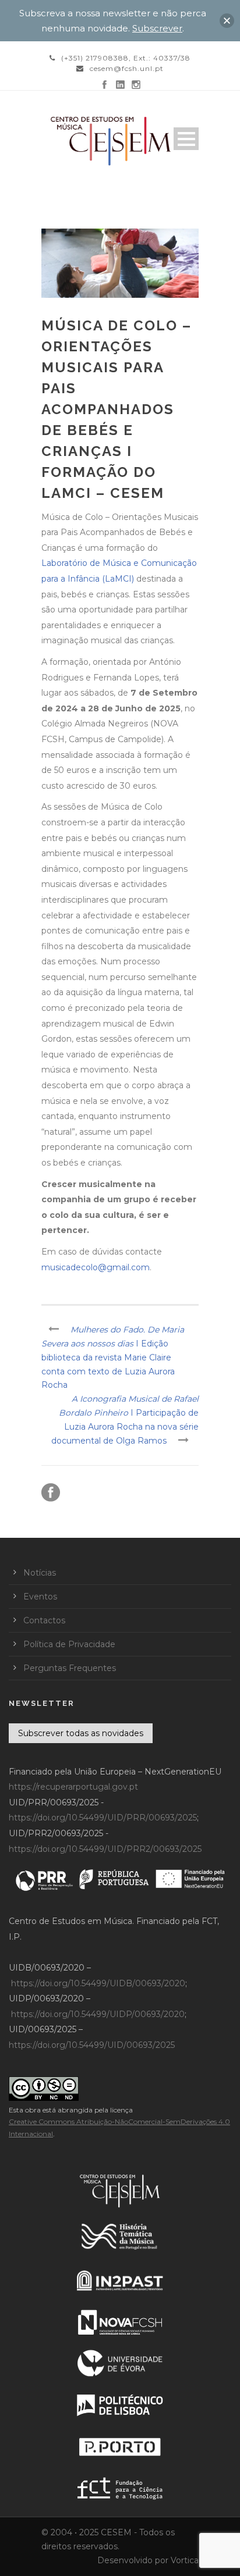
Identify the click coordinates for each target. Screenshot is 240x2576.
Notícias (40, 1573)
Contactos (44, 1620)
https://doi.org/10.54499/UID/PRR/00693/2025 (103, 1818)
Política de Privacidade (69, 1644)
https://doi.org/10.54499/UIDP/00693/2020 (98, 2014)
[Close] (227, 21)
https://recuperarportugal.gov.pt (73, 1787)
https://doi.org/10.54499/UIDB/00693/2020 (98, 1983)
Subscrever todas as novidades (81, 1733)
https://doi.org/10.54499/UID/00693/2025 (92, 2045)
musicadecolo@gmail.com (96, 1267)
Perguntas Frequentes (70, 1668)
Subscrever (157, 28)
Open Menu (186, 139)
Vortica (185, 2560)
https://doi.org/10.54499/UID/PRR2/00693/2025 (105, 1849)
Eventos (40, 1597)
